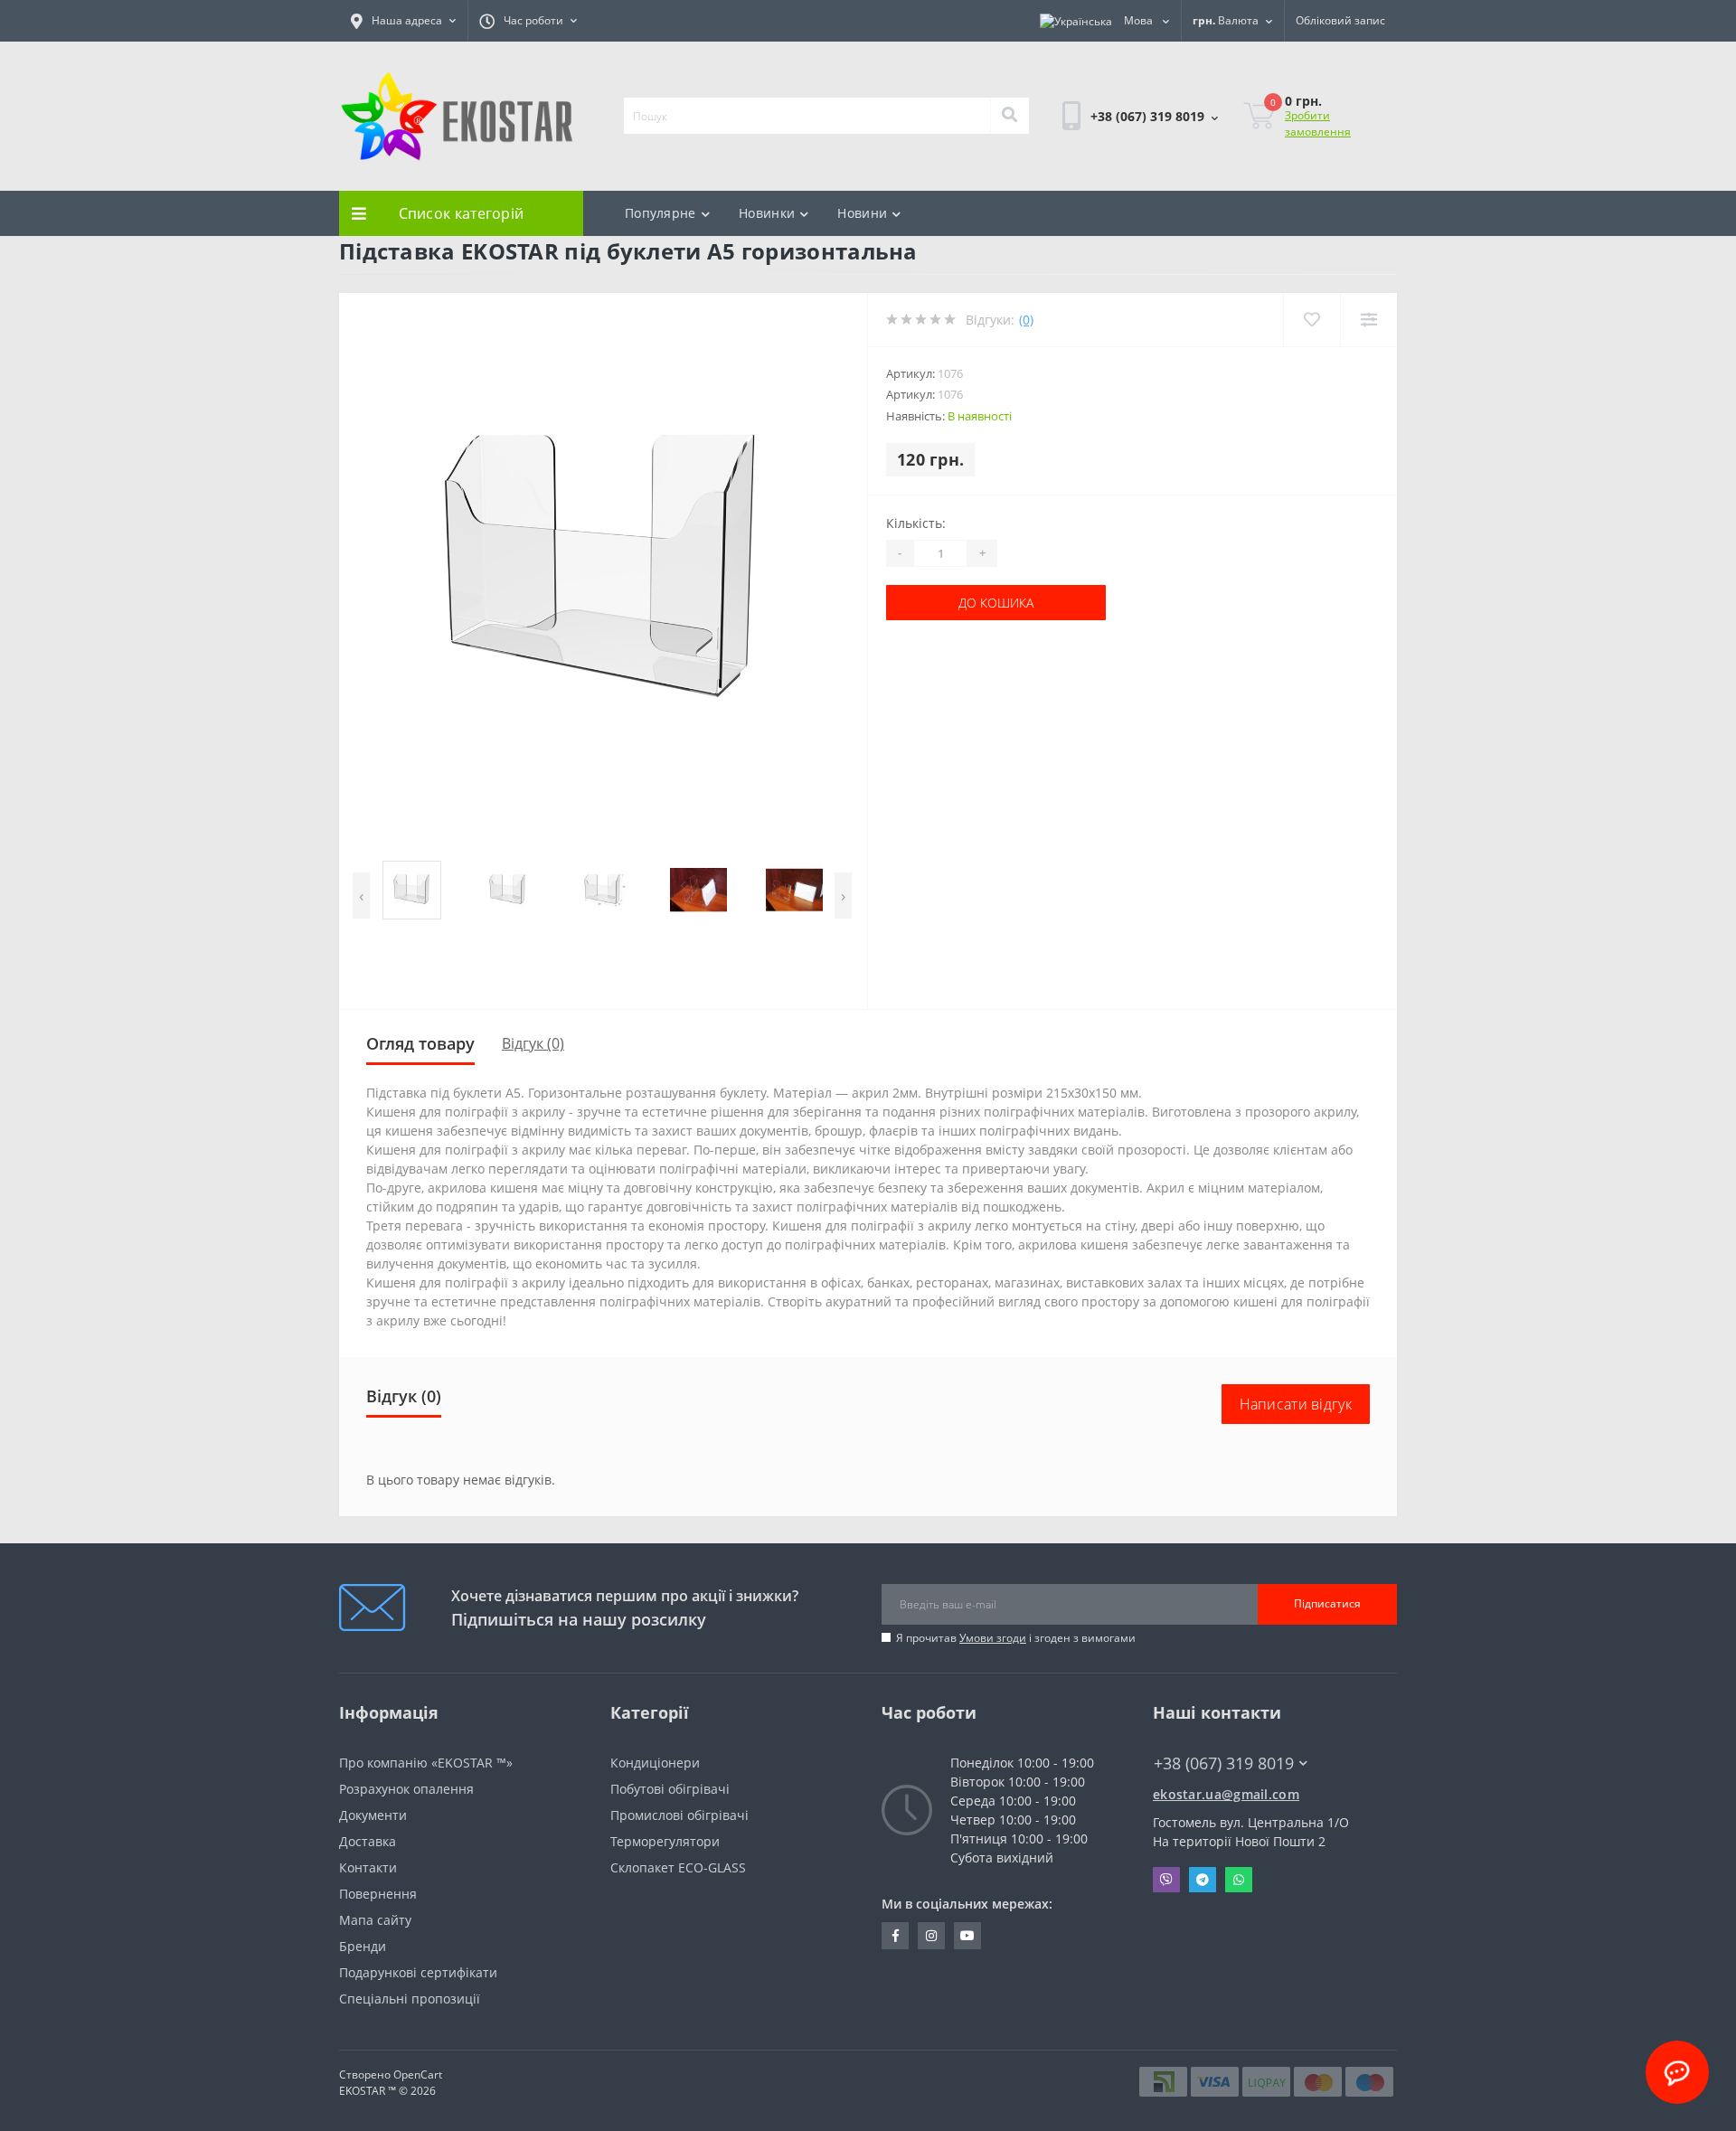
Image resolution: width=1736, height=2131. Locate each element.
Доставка (368, 1841)
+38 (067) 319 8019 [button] (1224, 1763)
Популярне (660, 213)
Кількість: (916, 523)
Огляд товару (420, 1043)
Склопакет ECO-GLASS (678, 1867)
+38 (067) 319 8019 (1118, 166)
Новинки (767, 213)
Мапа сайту (375, 1920)
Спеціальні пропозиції (410, 1999)
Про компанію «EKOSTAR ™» (426, 1763)
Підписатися (1327, 1603)
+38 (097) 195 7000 (1209, 1780)
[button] (403, 21)
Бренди (363, 1946)
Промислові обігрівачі (679, 1815)
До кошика (942, 603)
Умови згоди (993, 1638)
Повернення (378, 1894)
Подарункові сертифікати (418, 1972)
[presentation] (361, 896)
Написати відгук (1296, 1404)
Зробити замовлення (1318, 123)
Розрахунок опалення (406, 1789)
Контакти (368, 1867)
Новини (862, 213)
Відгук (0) (533, 1043)
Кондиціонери (655, 1763)
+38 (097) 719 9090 (1118, 188)
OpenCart (418, 2074)
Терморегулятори (665, 1841)
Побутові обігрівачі (670, 1789)
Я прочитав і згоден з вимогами (1016, 1638)
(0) (1026, 320)
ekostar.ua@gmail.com (1226, 1794)
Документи (373, 1815)
